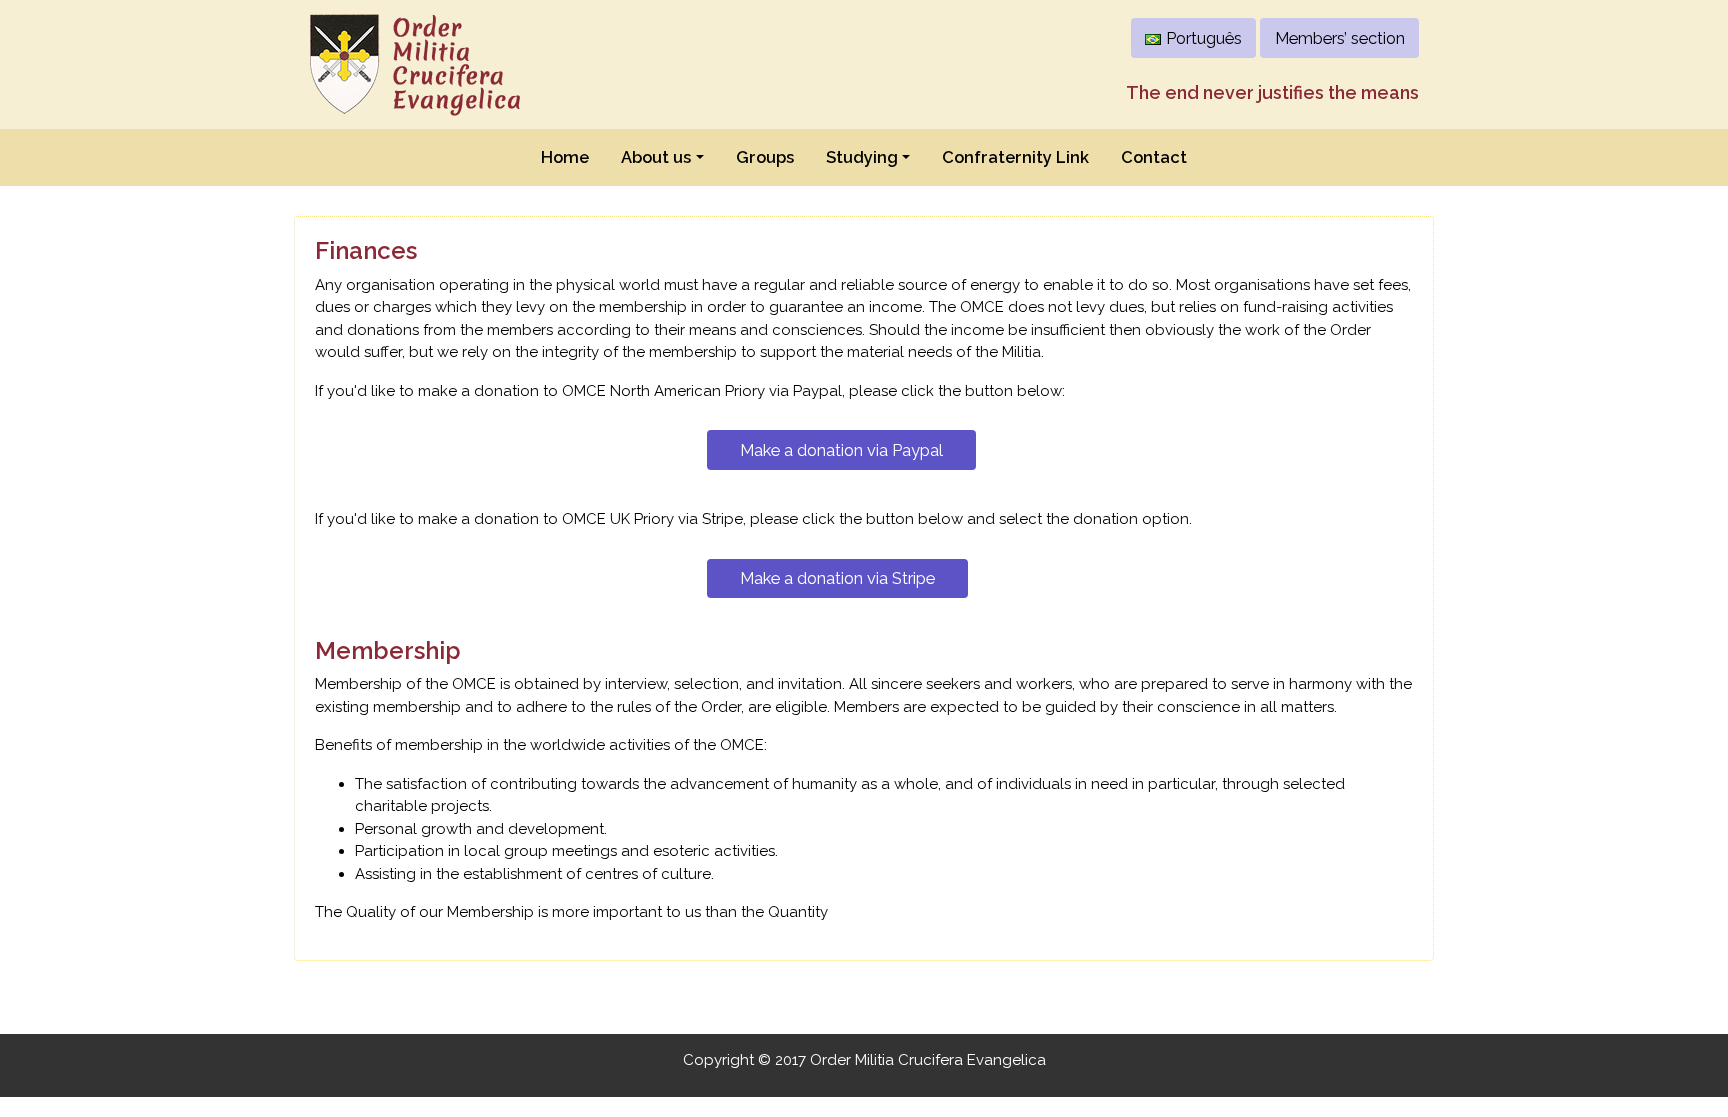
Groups (765, 157)
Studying (862, 157)
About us (656, 157)
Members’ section (1340, 38)
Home (565, 157)
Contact (1154, 157)
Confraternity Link (1015, 157)
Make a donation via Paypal (841, 450)
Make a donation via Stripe (837, 578)
